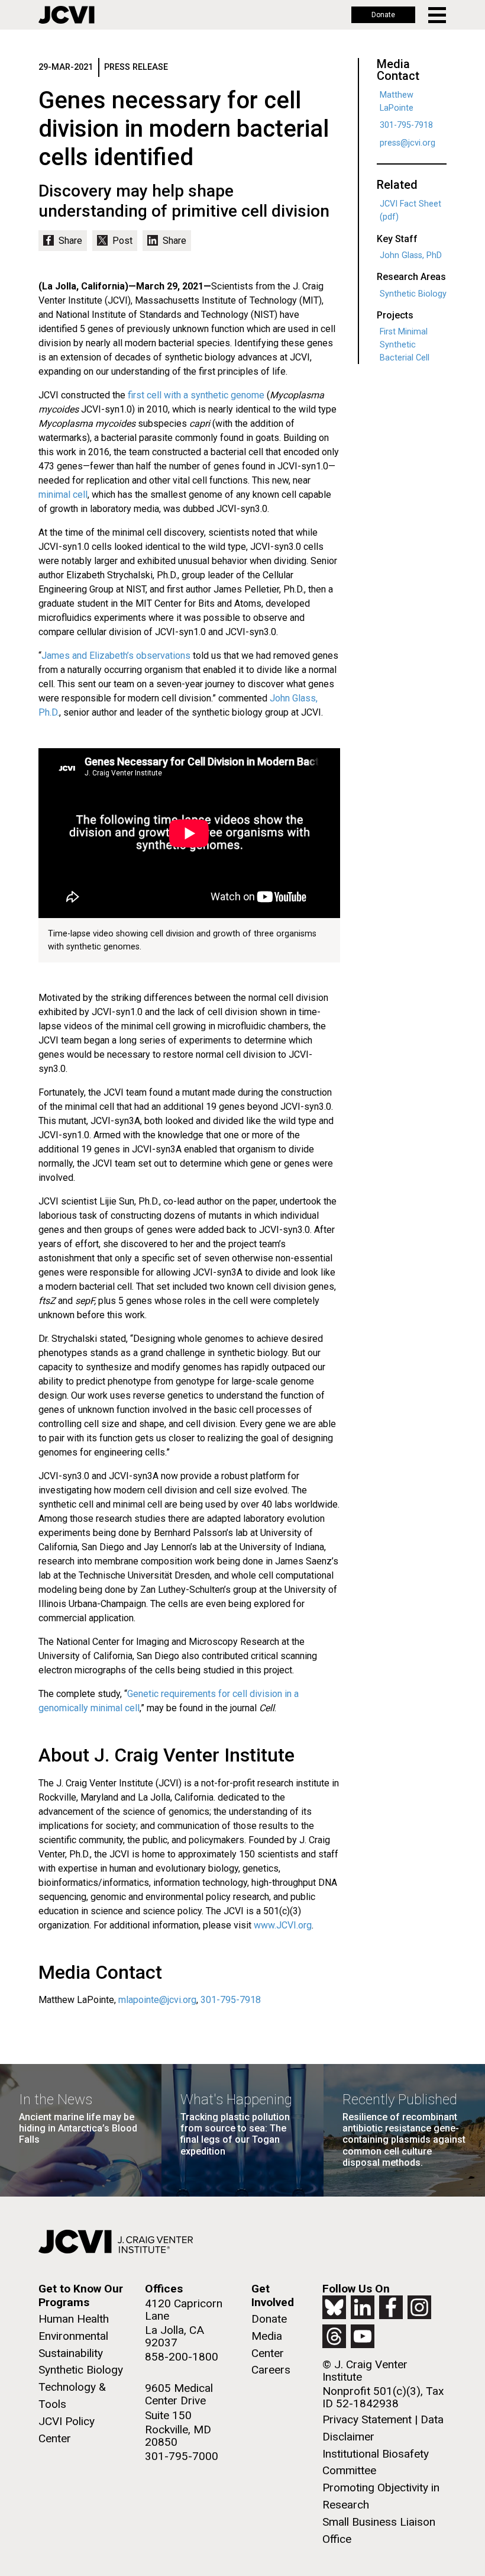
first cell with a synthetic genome (196, 395)
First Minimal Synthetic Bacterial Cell (405, 344)
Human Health (74, 2319)
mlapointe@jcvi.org (157, 2000)
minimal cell (63, 495)
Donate (383, 15)
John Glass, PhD (411, 255)
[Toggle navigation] (438, 15)
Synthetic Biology (413, 294)
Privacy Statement (367, 2419)
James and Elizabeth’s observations (116, 656)
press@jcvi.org (408, 143)
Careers (271, 2370)
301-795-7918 (231, 2000)
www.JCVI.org (283, 1925)
